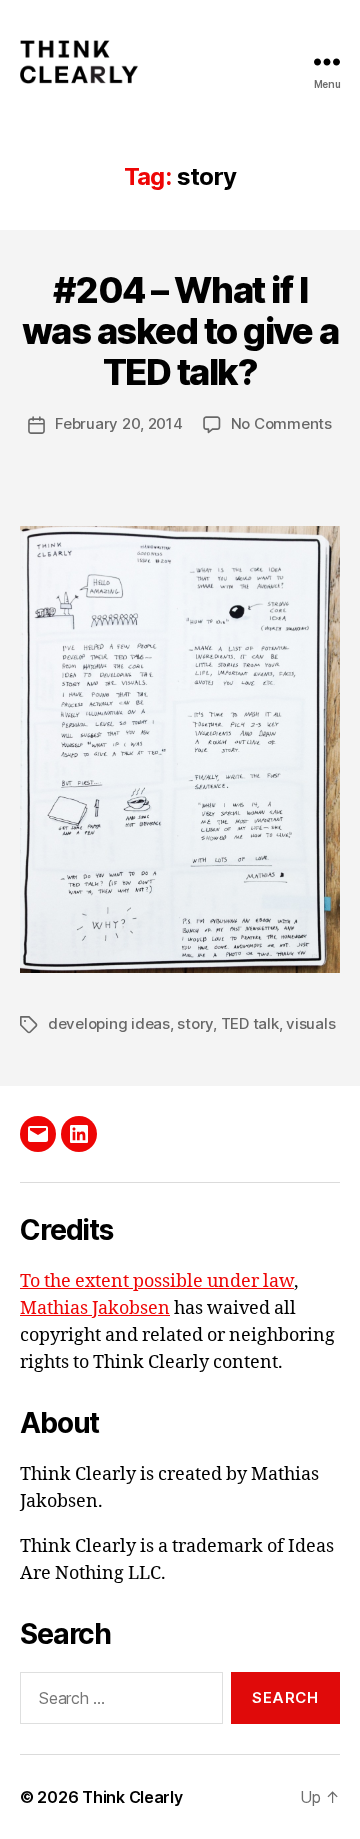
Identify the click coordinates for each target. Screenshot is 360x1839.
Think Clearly (132, 1797)
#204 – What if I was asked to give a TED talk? (180, 331)
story (195, 1023)
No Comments (281, 423)
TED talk (250, 1023)
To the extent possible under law (157, 1281)
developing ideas (109, 1023)
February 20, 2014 (119, 423)
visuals (310, 1023)
